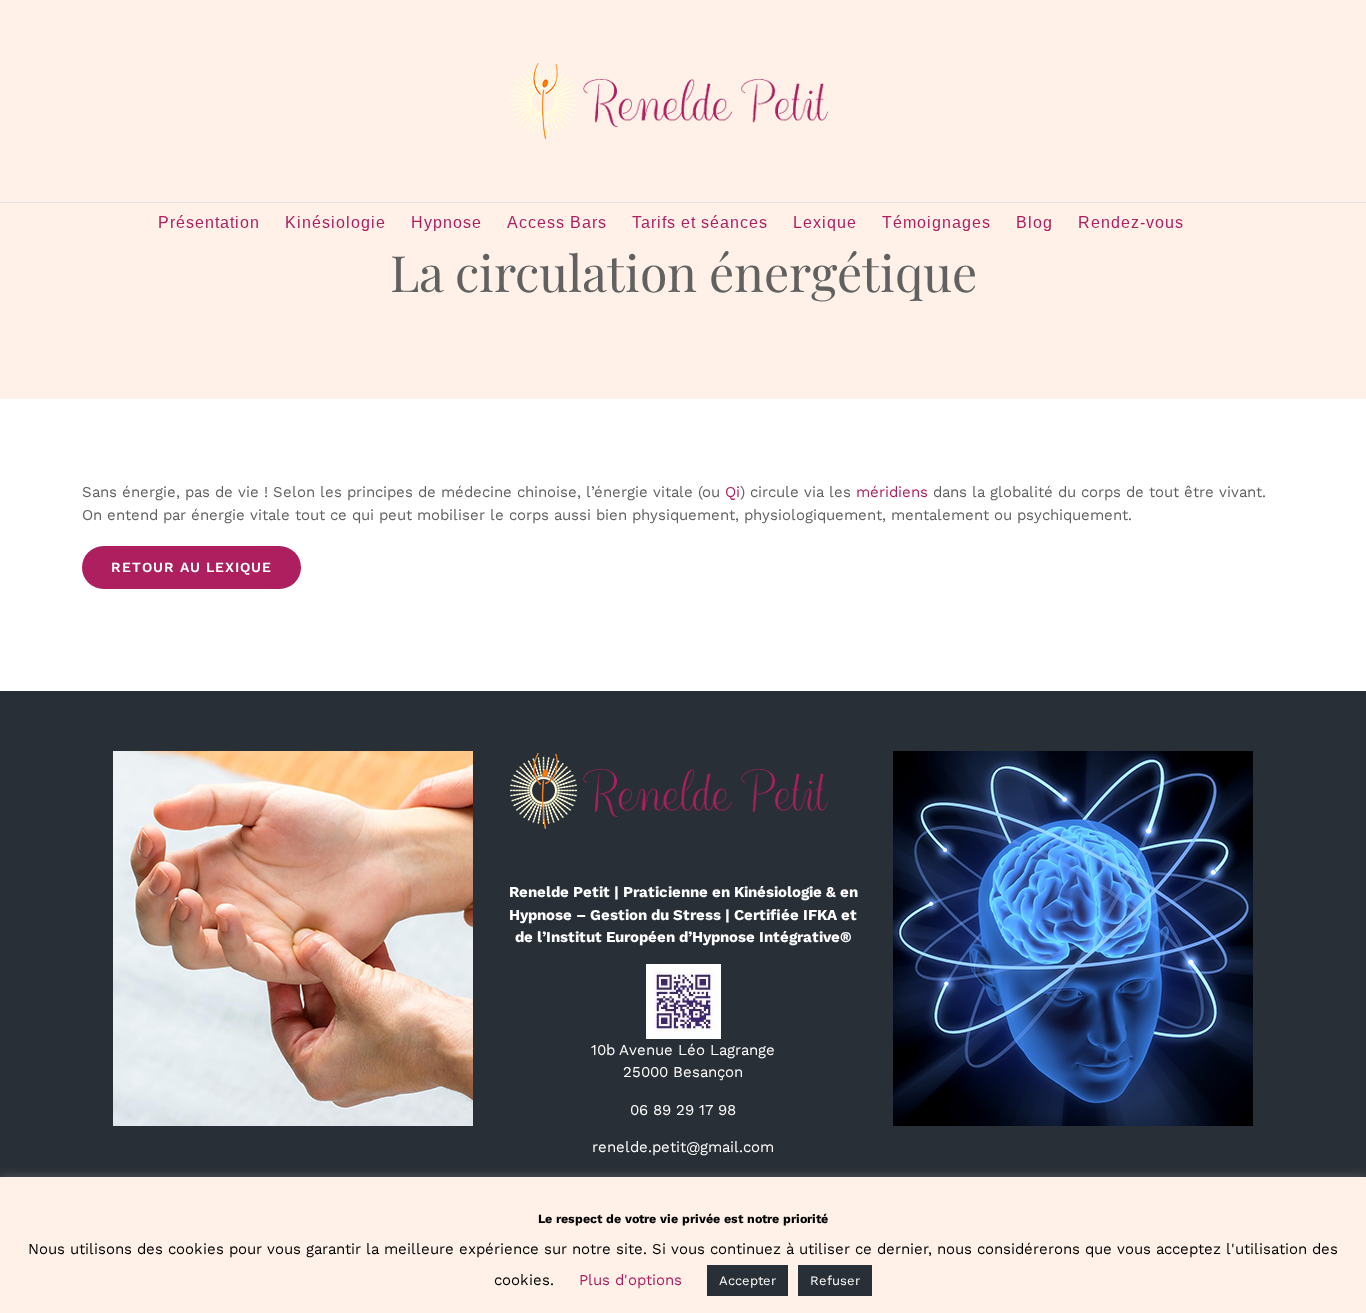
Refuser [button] (835, 1280)
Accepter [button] (747, 1280)
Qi (732, 492)
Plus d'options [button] (630, 1280)
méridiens (892, 492)
